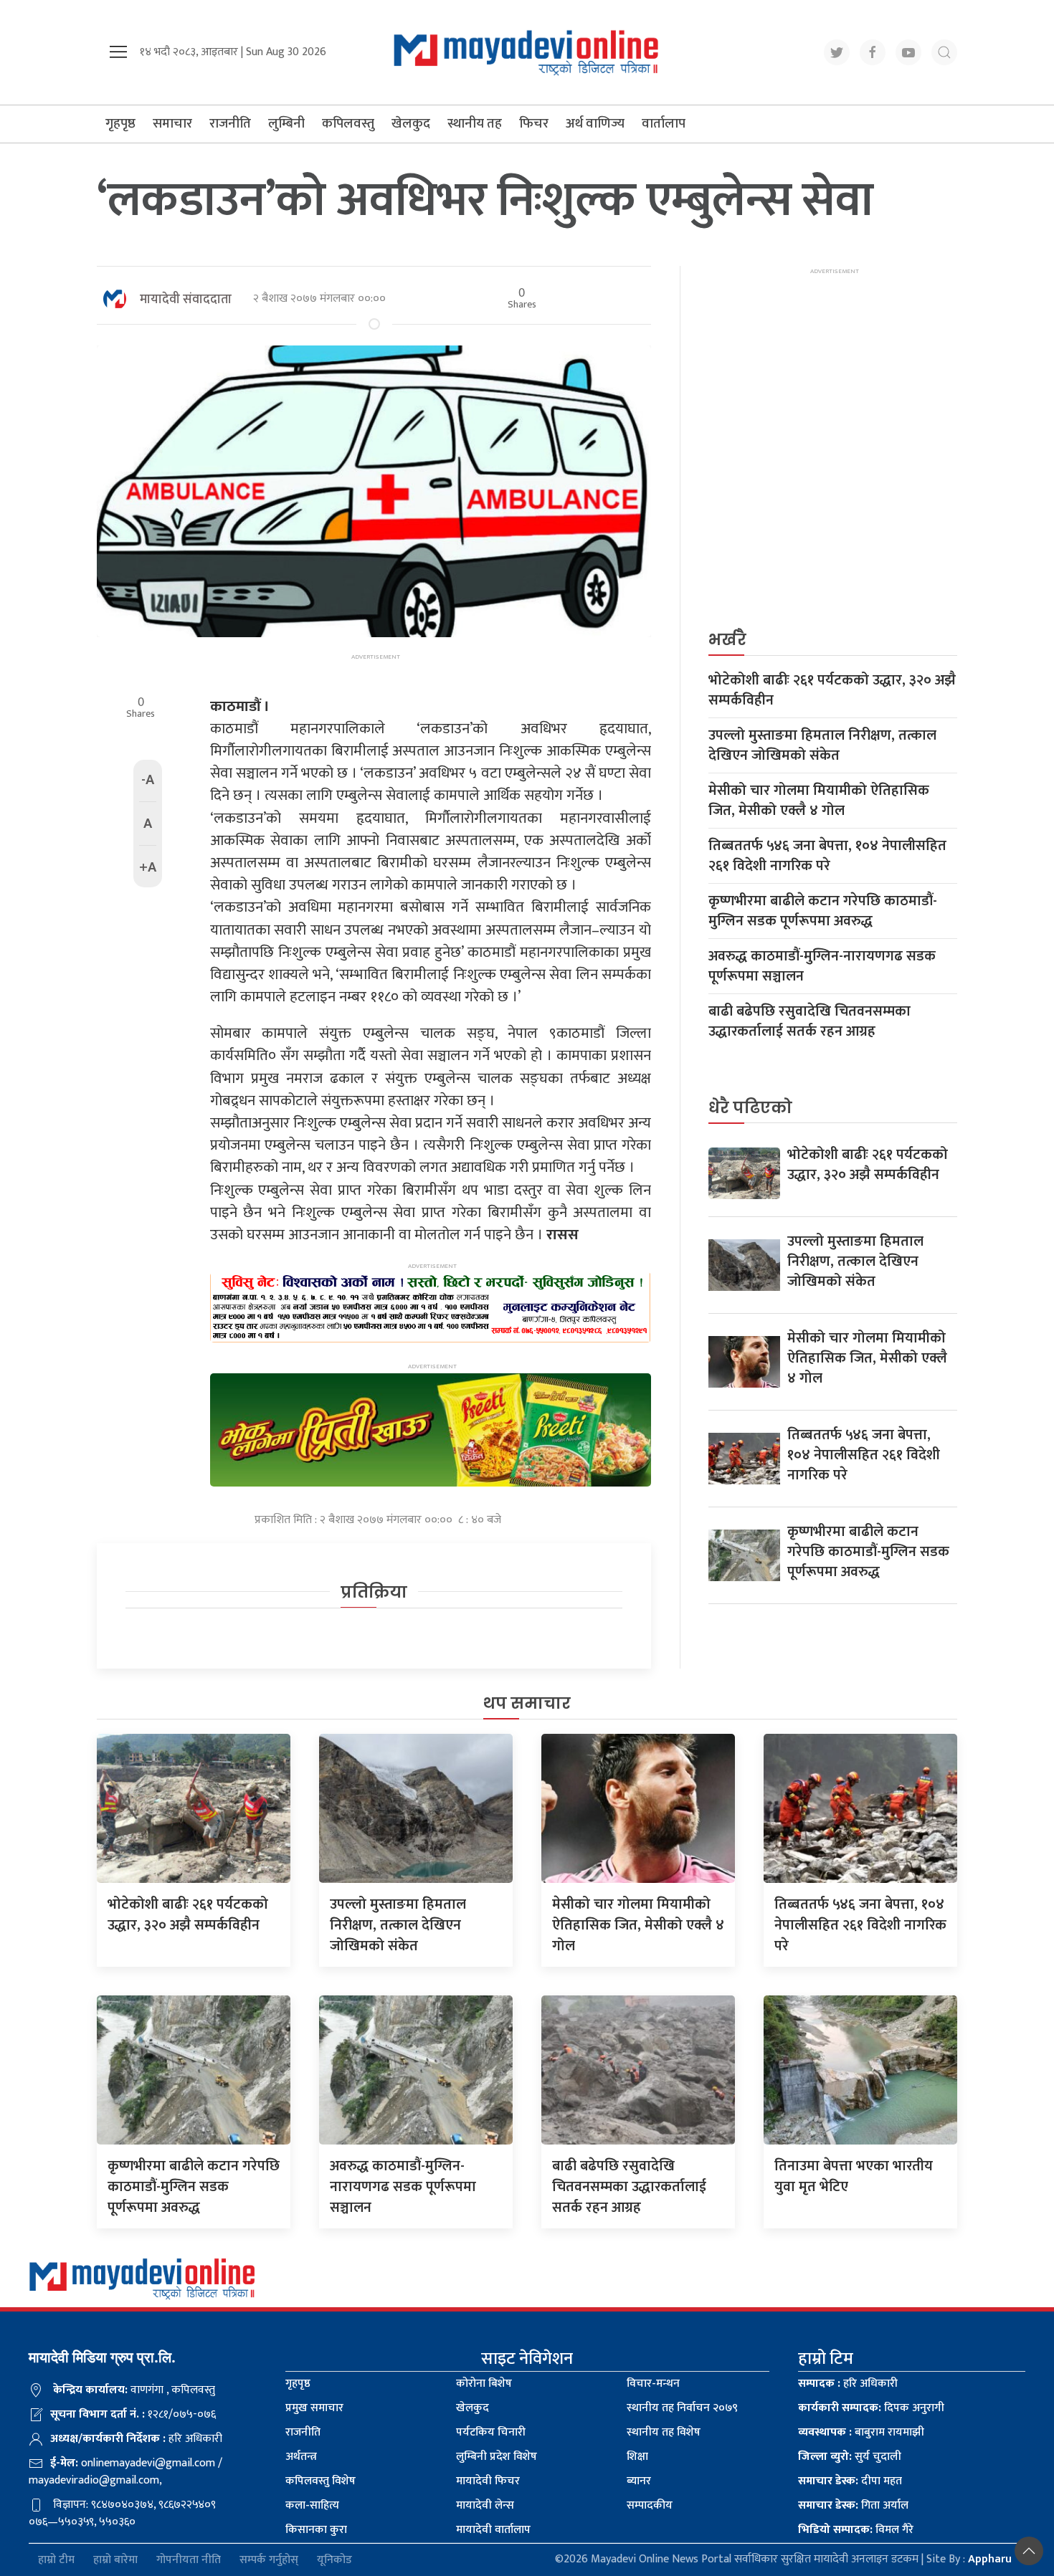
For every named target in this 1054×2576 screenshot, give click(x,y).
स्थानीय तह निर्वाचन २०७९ (682, 2408)
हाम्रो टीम (56, 2560)
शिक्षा (637, 2457)
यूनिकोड (334, 2560)
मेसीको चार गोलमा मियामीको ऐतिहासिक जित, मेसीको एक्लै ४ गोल (819, 801)
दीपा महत (850, 2481)
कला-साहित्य (312, 2505)
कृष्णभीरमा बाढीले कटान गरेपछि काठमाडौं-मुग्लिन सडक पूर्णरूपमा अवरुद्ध (823, 911)
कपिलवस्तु (348, 124)
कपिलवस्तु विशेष (321, 2481)
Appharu (990, 2559)
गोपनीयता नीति (189, 2560)
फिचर (534, 124)
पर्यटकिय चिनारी (491, 2432)
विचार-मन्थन (653, 2384)
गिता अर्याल (853, 2505)
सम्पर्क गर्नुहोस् (269, 2560)
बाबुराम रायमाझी (861, 2432)
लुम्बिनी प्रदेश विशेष (497, 2457)
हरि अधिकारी (848, 2384)
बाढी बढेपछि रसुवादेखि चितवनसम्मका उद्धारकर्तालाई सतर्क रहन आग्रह (810, 1021)
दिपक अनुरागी (871, 2408)
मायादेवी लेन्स (485, 2505)
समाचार (172, 124)
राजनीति (230, 124)
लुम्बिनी (286, 124)
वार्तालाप (664, 124)
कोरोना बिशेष (484, 2384)
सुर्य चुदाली (850, 2457)
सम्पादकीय (650, 2505)
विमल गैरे (856, 2530)
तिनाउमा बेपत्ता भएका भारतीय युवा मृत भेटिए (854, 2176)
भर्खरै (727, 640)
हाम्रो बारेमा (115, 2560)
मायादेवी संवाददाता (186, 300)
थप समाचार (527, 1703)
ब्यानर (639, 2481)
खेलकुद (411, 124)
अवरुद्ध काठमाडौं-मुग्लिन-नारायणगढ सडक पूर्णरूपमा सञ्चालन (822, 966)
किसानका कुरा (316, 2530)
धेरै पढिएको (750, 1108)
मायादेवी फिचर (488, 2481)
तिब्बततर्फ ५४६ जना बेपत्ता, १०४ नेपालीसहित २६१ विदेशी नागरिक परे (827, 856)
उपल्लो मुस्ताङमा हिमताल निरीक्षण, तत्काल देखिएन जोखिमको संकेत (822, 745)
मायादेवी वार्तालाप (493, 2530)
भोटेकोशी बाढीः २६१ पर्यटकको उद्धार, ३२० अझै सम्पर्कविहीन (832, 690)
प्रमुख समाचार (314, 2408)
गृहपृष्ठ (120, 124)
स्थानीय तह (475, 124)
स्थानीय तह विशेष (664, 2432)
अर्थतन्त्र (301, 2457)
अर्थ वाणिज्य (595, 124)
